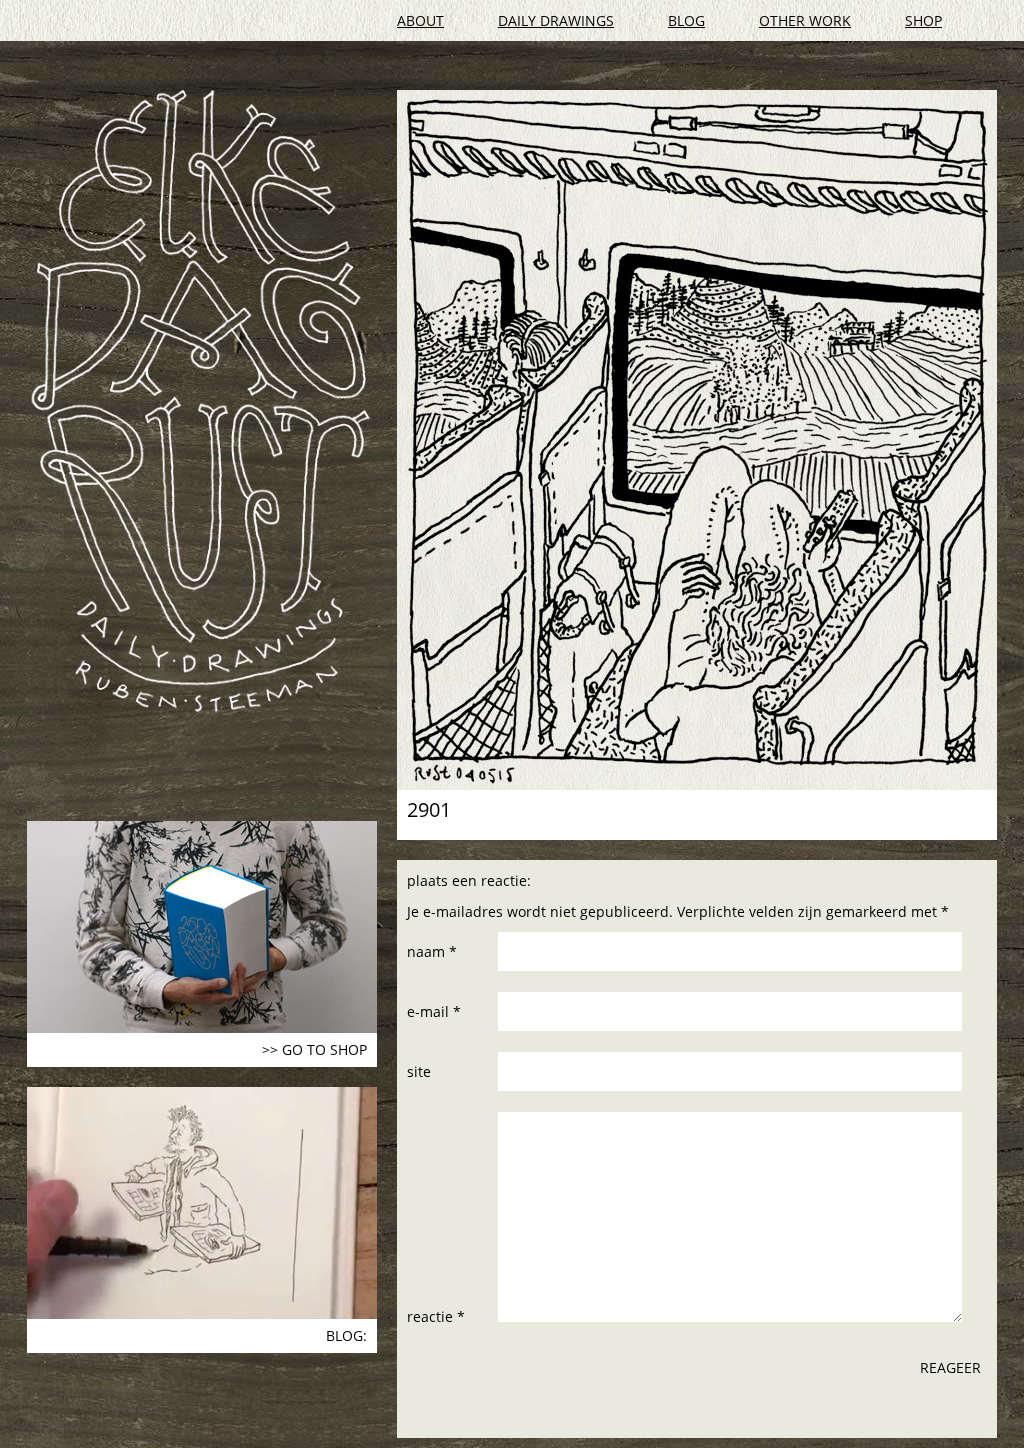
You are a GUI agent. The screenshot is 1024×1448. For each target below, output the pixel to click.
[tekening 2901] (697, 440)
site (419, 1071)
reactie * (436, 1316)
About (420, 20)
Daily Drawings (556, 20)
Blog (686, 20)
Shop (923, 20)
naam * (432, 951)
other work (805, 20)
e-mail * (434, 1011)
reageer (950, 1367)
